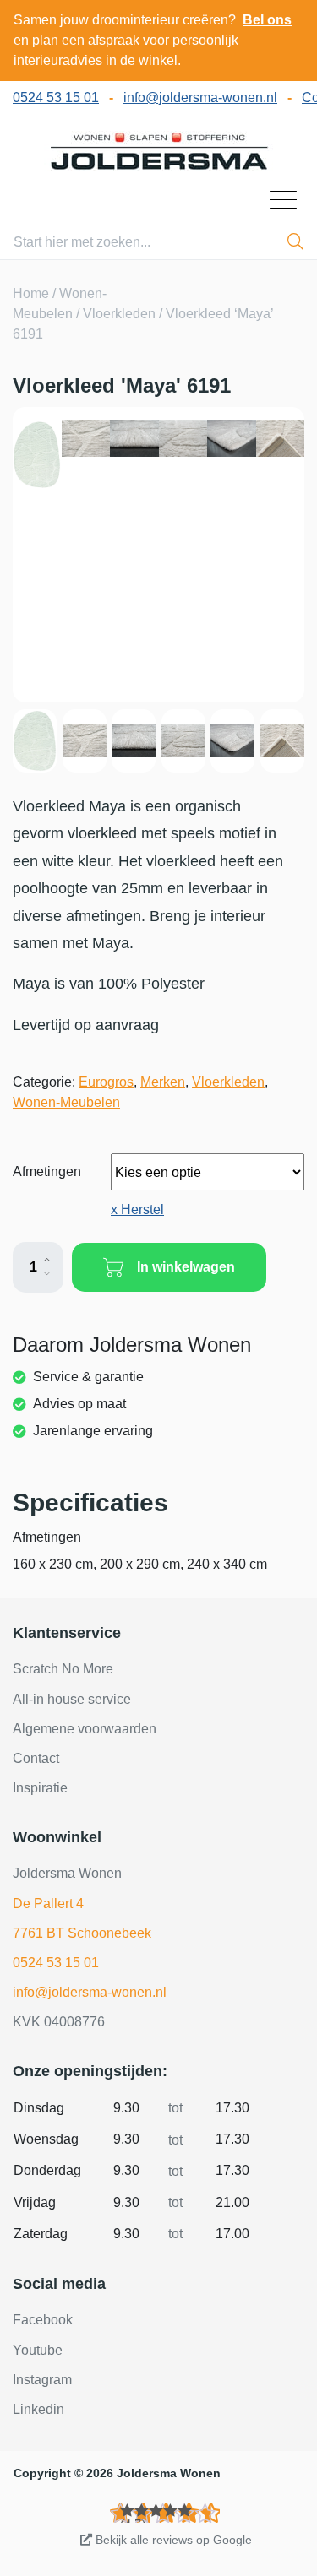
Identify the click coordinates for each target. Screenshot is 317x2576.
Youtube (38, 2350)
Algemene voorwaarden (85, 1729)
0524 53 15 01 (56, 98)
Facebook (43, 2320)
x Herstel (137, 1209)
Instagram (42, 2380)
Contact (36, 1758)
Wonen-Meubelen (66, 1102)
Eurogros (106, 1082)
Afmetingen (47, 1171)
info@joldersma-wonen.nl (200, 98)
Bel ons (267, 20)
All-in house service (72, 1699)
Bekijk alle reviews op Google (172, 2540)
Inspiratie (40, 1788)
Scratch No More (63, 1669)
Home (31, 293)
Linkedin (38, 2409)
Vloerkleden (119, 314)
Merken (163, 1082)
